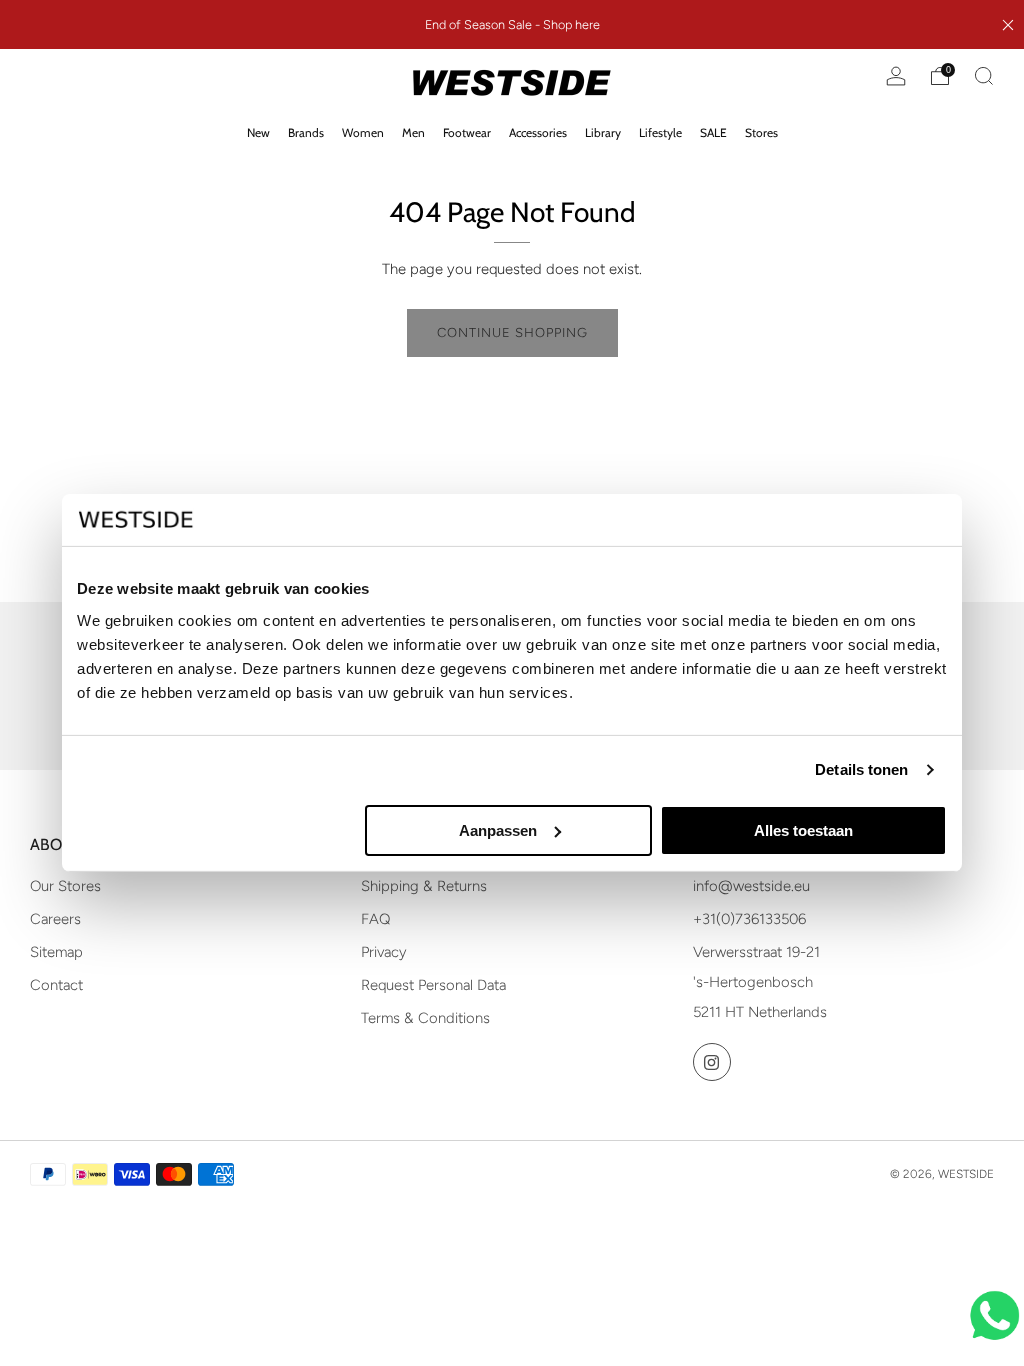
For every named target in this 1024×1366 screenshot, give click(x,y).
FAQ (375, 919)
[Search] (984, 76)
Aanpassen (498, 830)
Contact (56, 985)
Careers (55, 919)
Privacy (384, 952)
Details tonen (861, 769)
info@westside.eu (751, 886)
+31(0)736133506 (749, 919)
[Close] (1008, 25)
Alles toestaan (803, 830)
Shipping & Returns (424, 886)
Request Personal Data (433, 985)
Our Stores (65, 886)
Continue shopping (512, 332)
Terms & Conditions (425, 1018)
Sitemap (56, 952)
